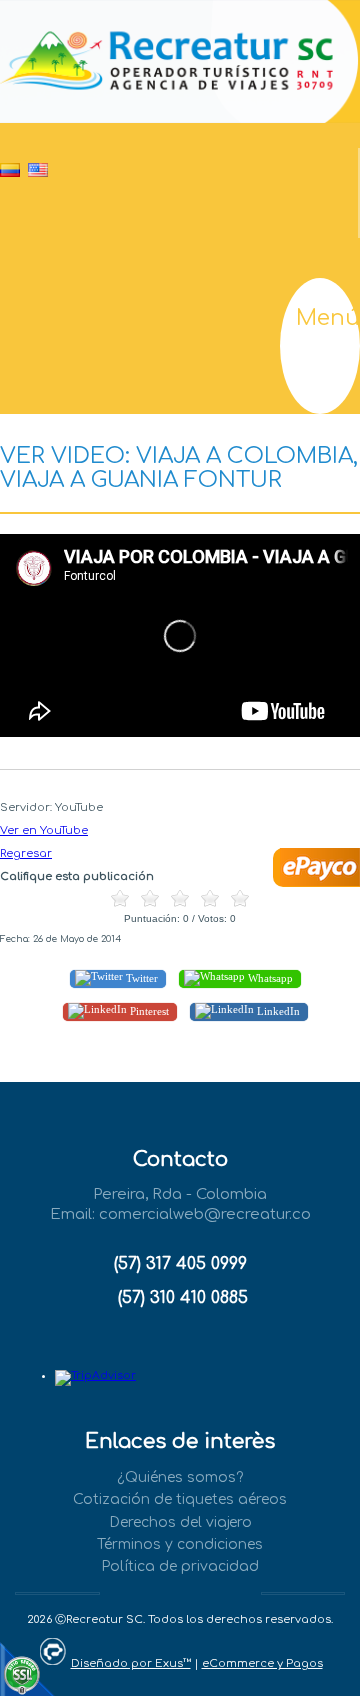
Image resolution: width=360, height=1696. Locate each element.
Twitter (140, 978)
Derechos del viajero (180, 1522)
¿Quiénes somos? (180, 1477)
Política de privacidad (180, 1566)
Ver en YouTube (44, 830)
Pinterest (148, 1011)
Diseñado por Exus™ (131, 1663)
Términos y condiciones (180, 1544)
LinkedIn (277, 1011)
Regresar (26, 853)
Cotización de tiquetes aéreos (180, 1499)
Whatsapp (269, 978)
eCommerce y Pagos (262, 1663)
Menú (328, 318)
